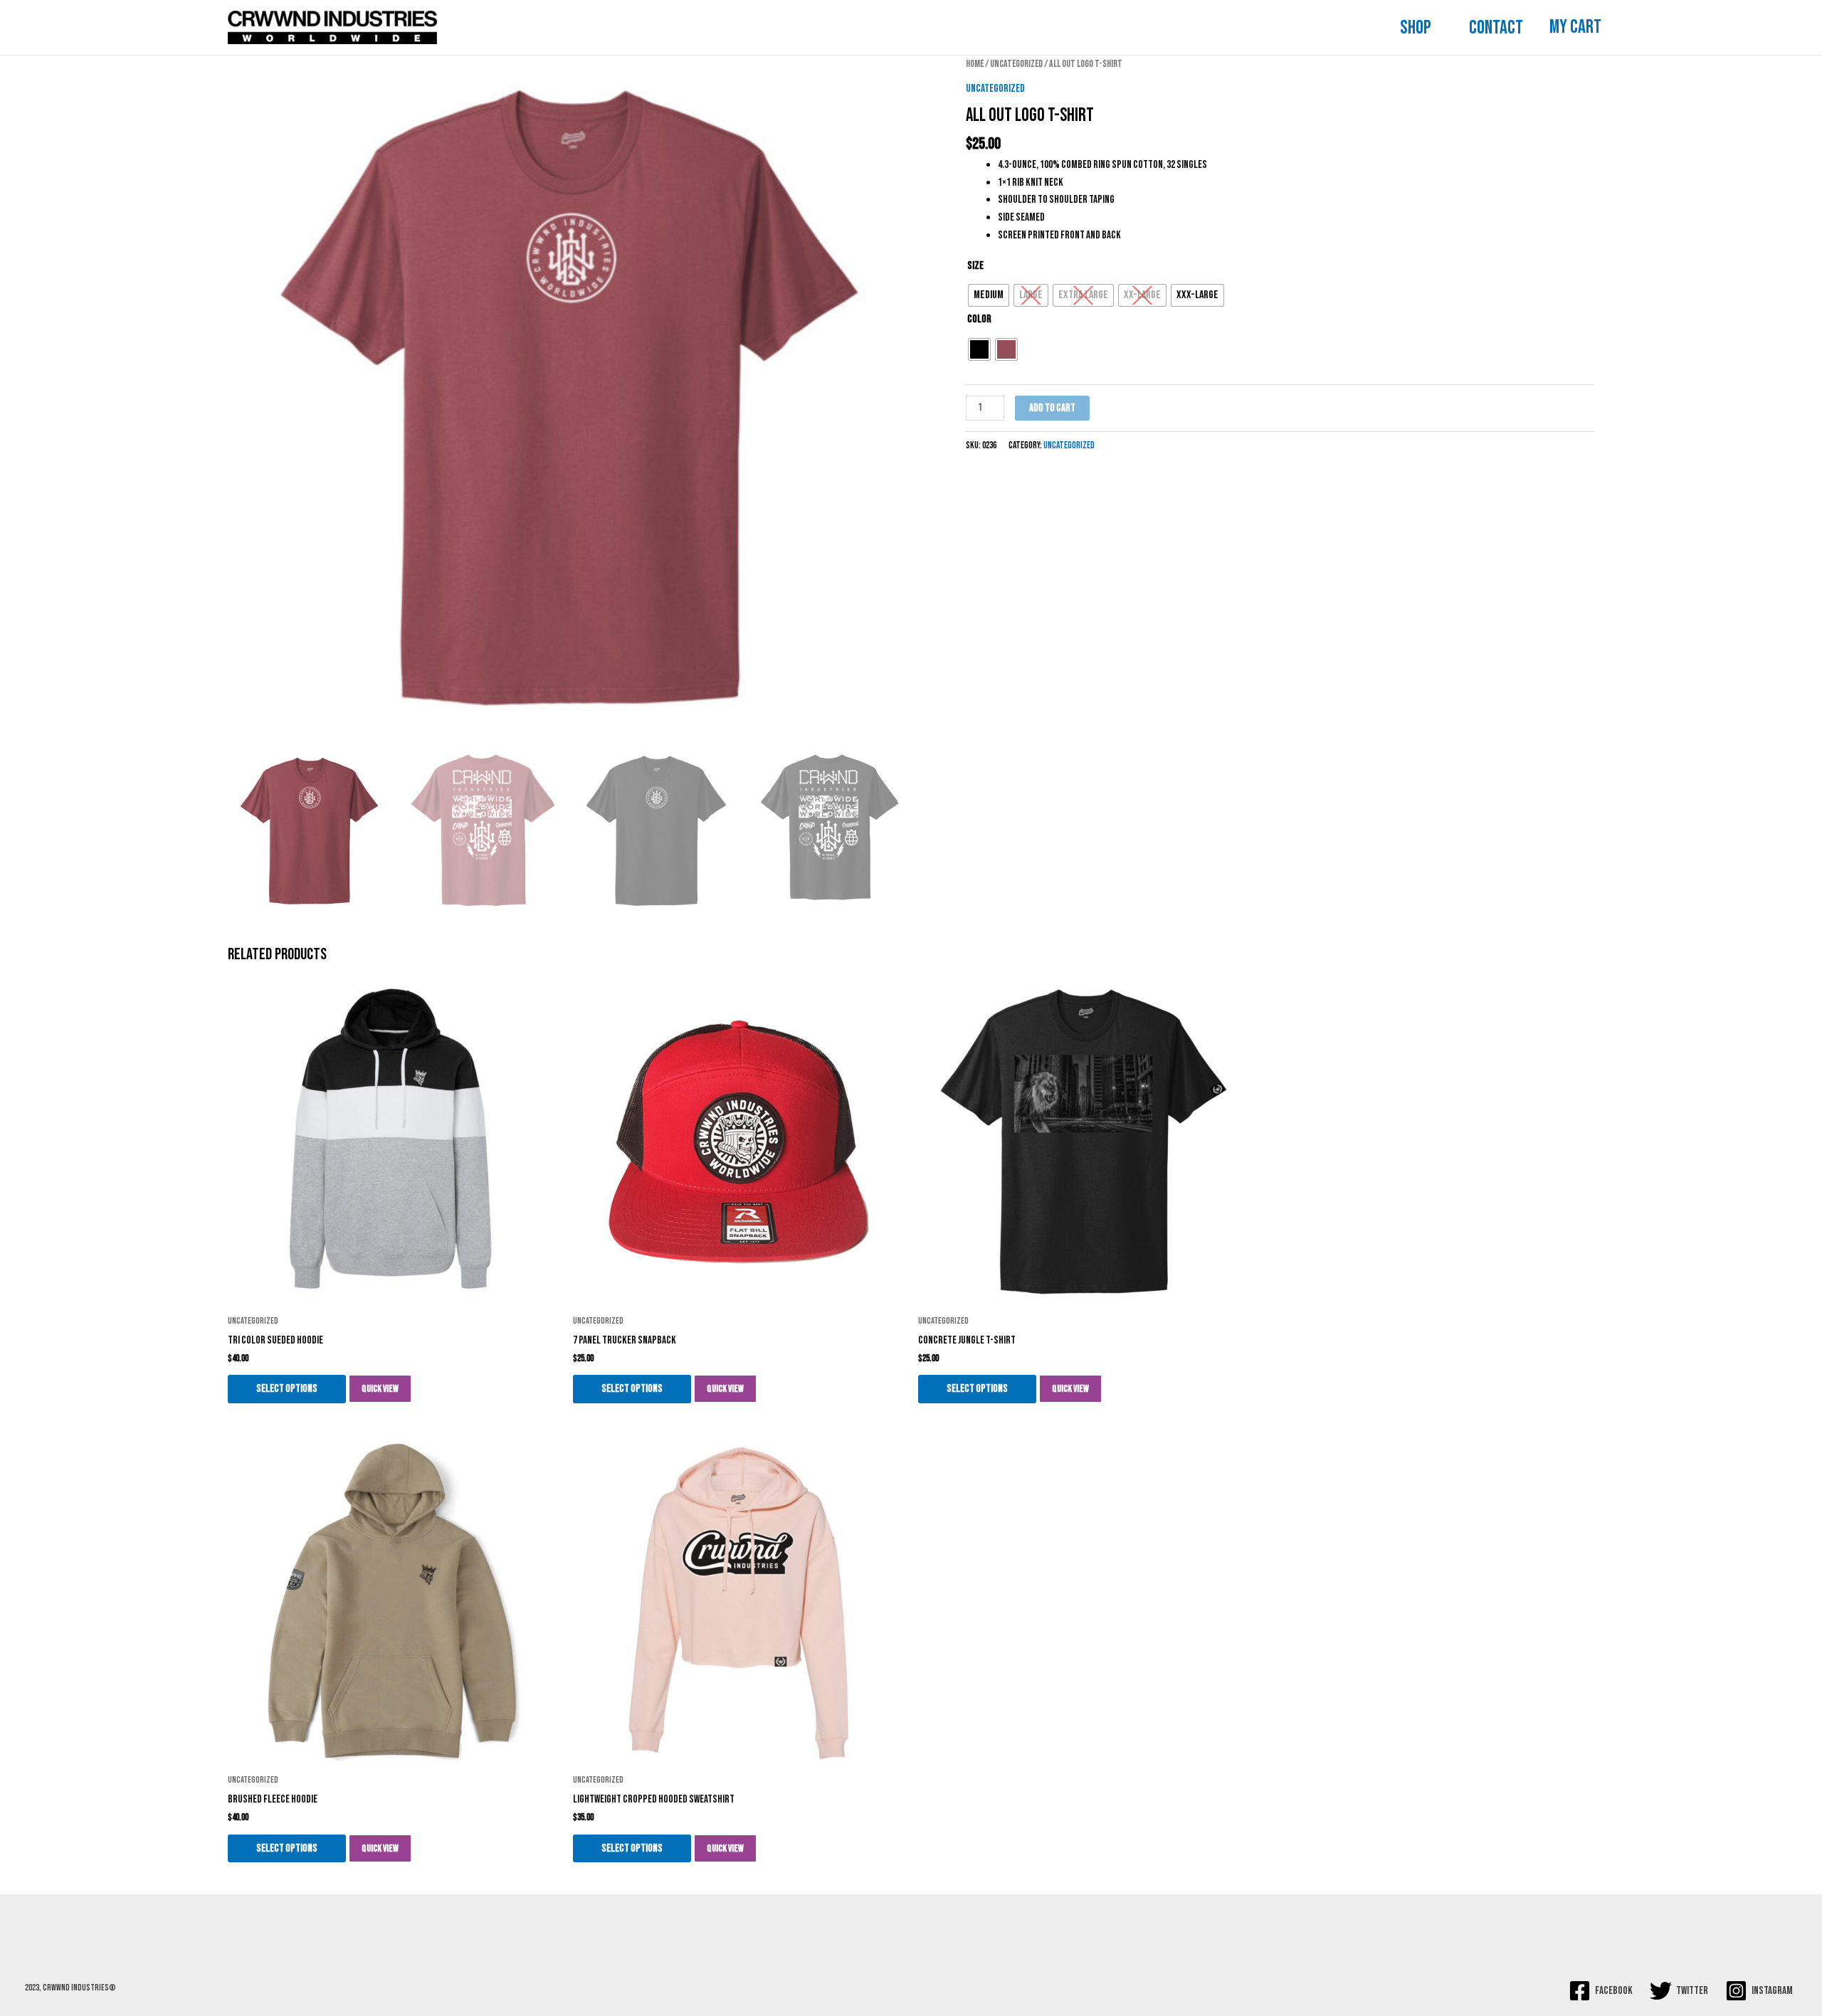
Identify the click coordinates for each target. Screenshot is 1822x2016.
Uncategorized (1016, 64)
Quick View (380, 1389)
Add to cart (1052, 408)
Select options (287, 1389)
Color (979, 319)
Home (975, 64)
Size (975, 266)
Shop (1415, 28)
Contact (1496, 28)
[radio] (989, 295)
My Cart (1575, 27)
